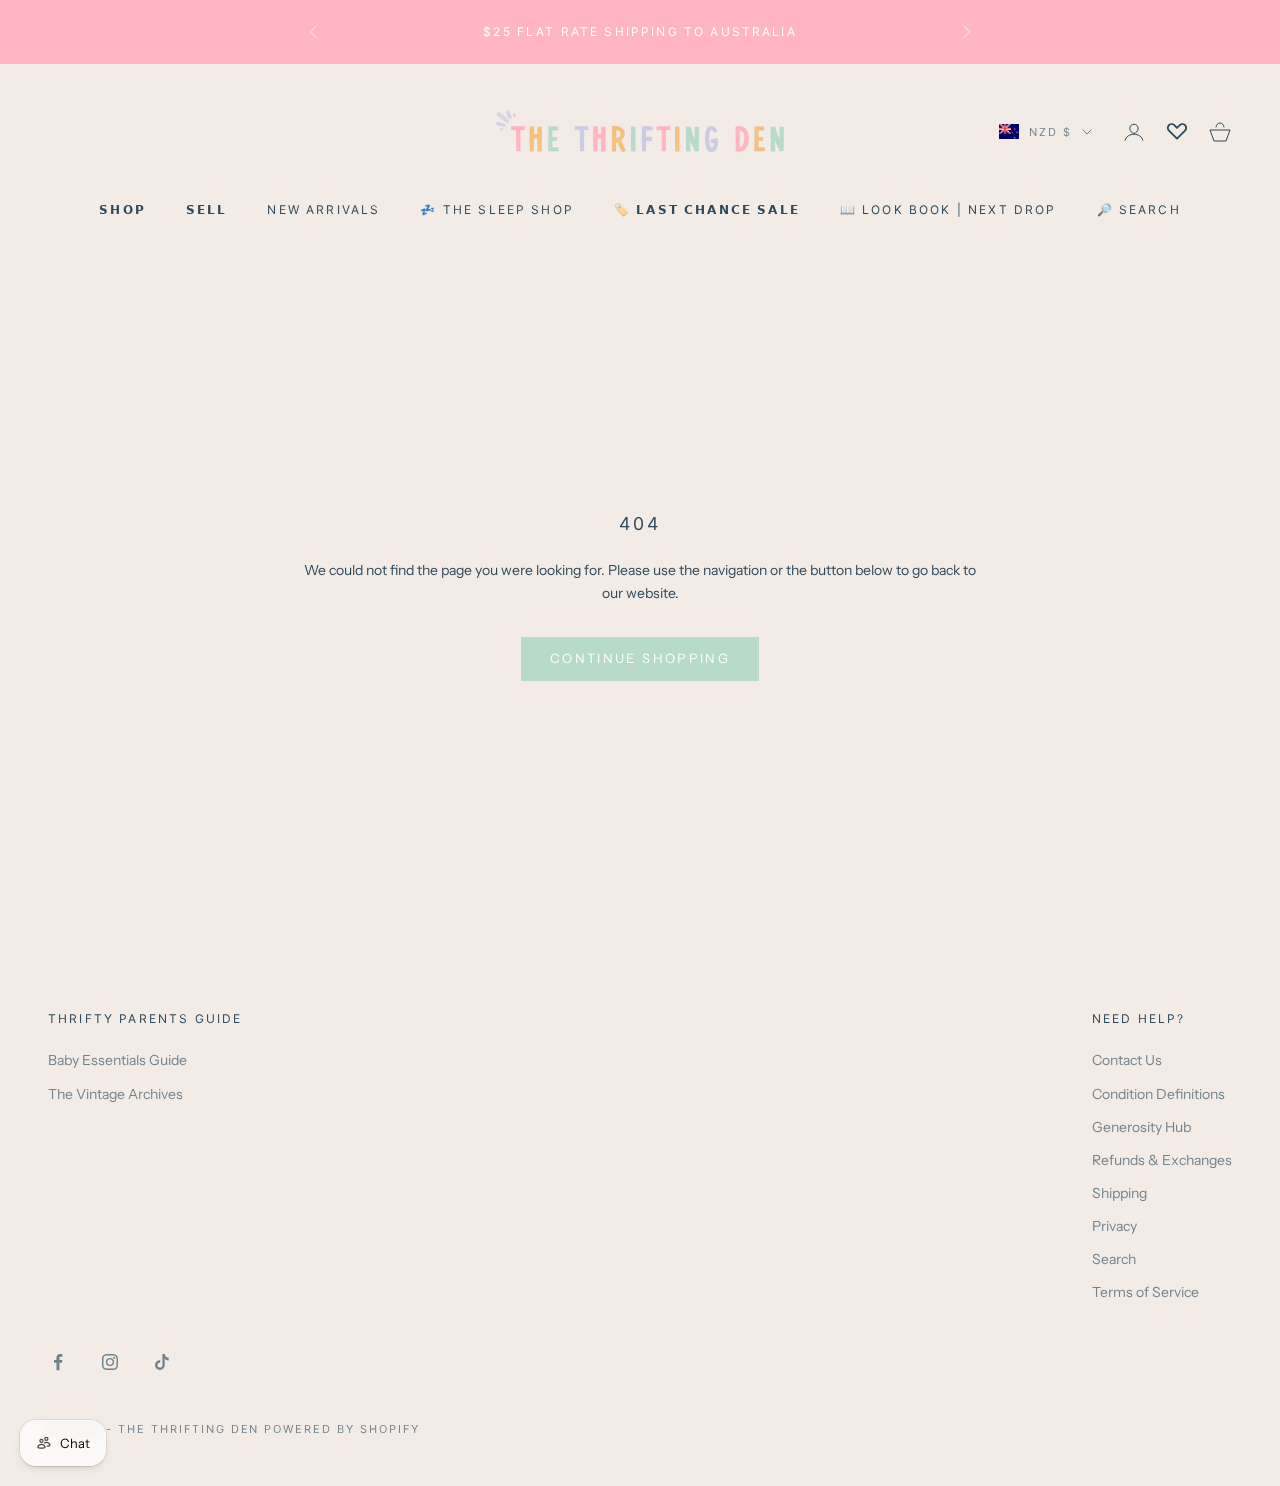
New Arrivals (323, 209)
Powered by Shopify (342, 1429)
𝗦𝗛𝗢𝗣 (122, 209)
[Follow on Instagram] (110, 1362)
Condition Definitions (1158, 1094)
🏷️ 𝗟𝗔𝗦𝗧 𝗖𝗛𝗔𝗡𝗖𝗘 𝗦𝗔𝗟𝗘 (707, 209)
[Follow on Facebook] (58, 1362)
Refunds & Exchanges (1162, 1160)
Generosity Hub (1141, 1127)
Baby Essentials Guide (117, 1060)
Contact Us (1127, 1060)
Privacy (1114, 1226)
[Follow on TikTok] (162, 1362)
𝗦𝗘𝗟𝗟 (207, 209)
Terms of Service (1145, 1292)
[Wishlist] (1177, 132)
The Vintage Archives (115, 1094)
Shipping (1119, 1193)
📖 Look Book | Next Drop (948, 209)
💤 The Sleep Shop (497, 209)
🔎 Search (1139, 209)
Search (1114, 1259)
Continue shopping (640, 658)
